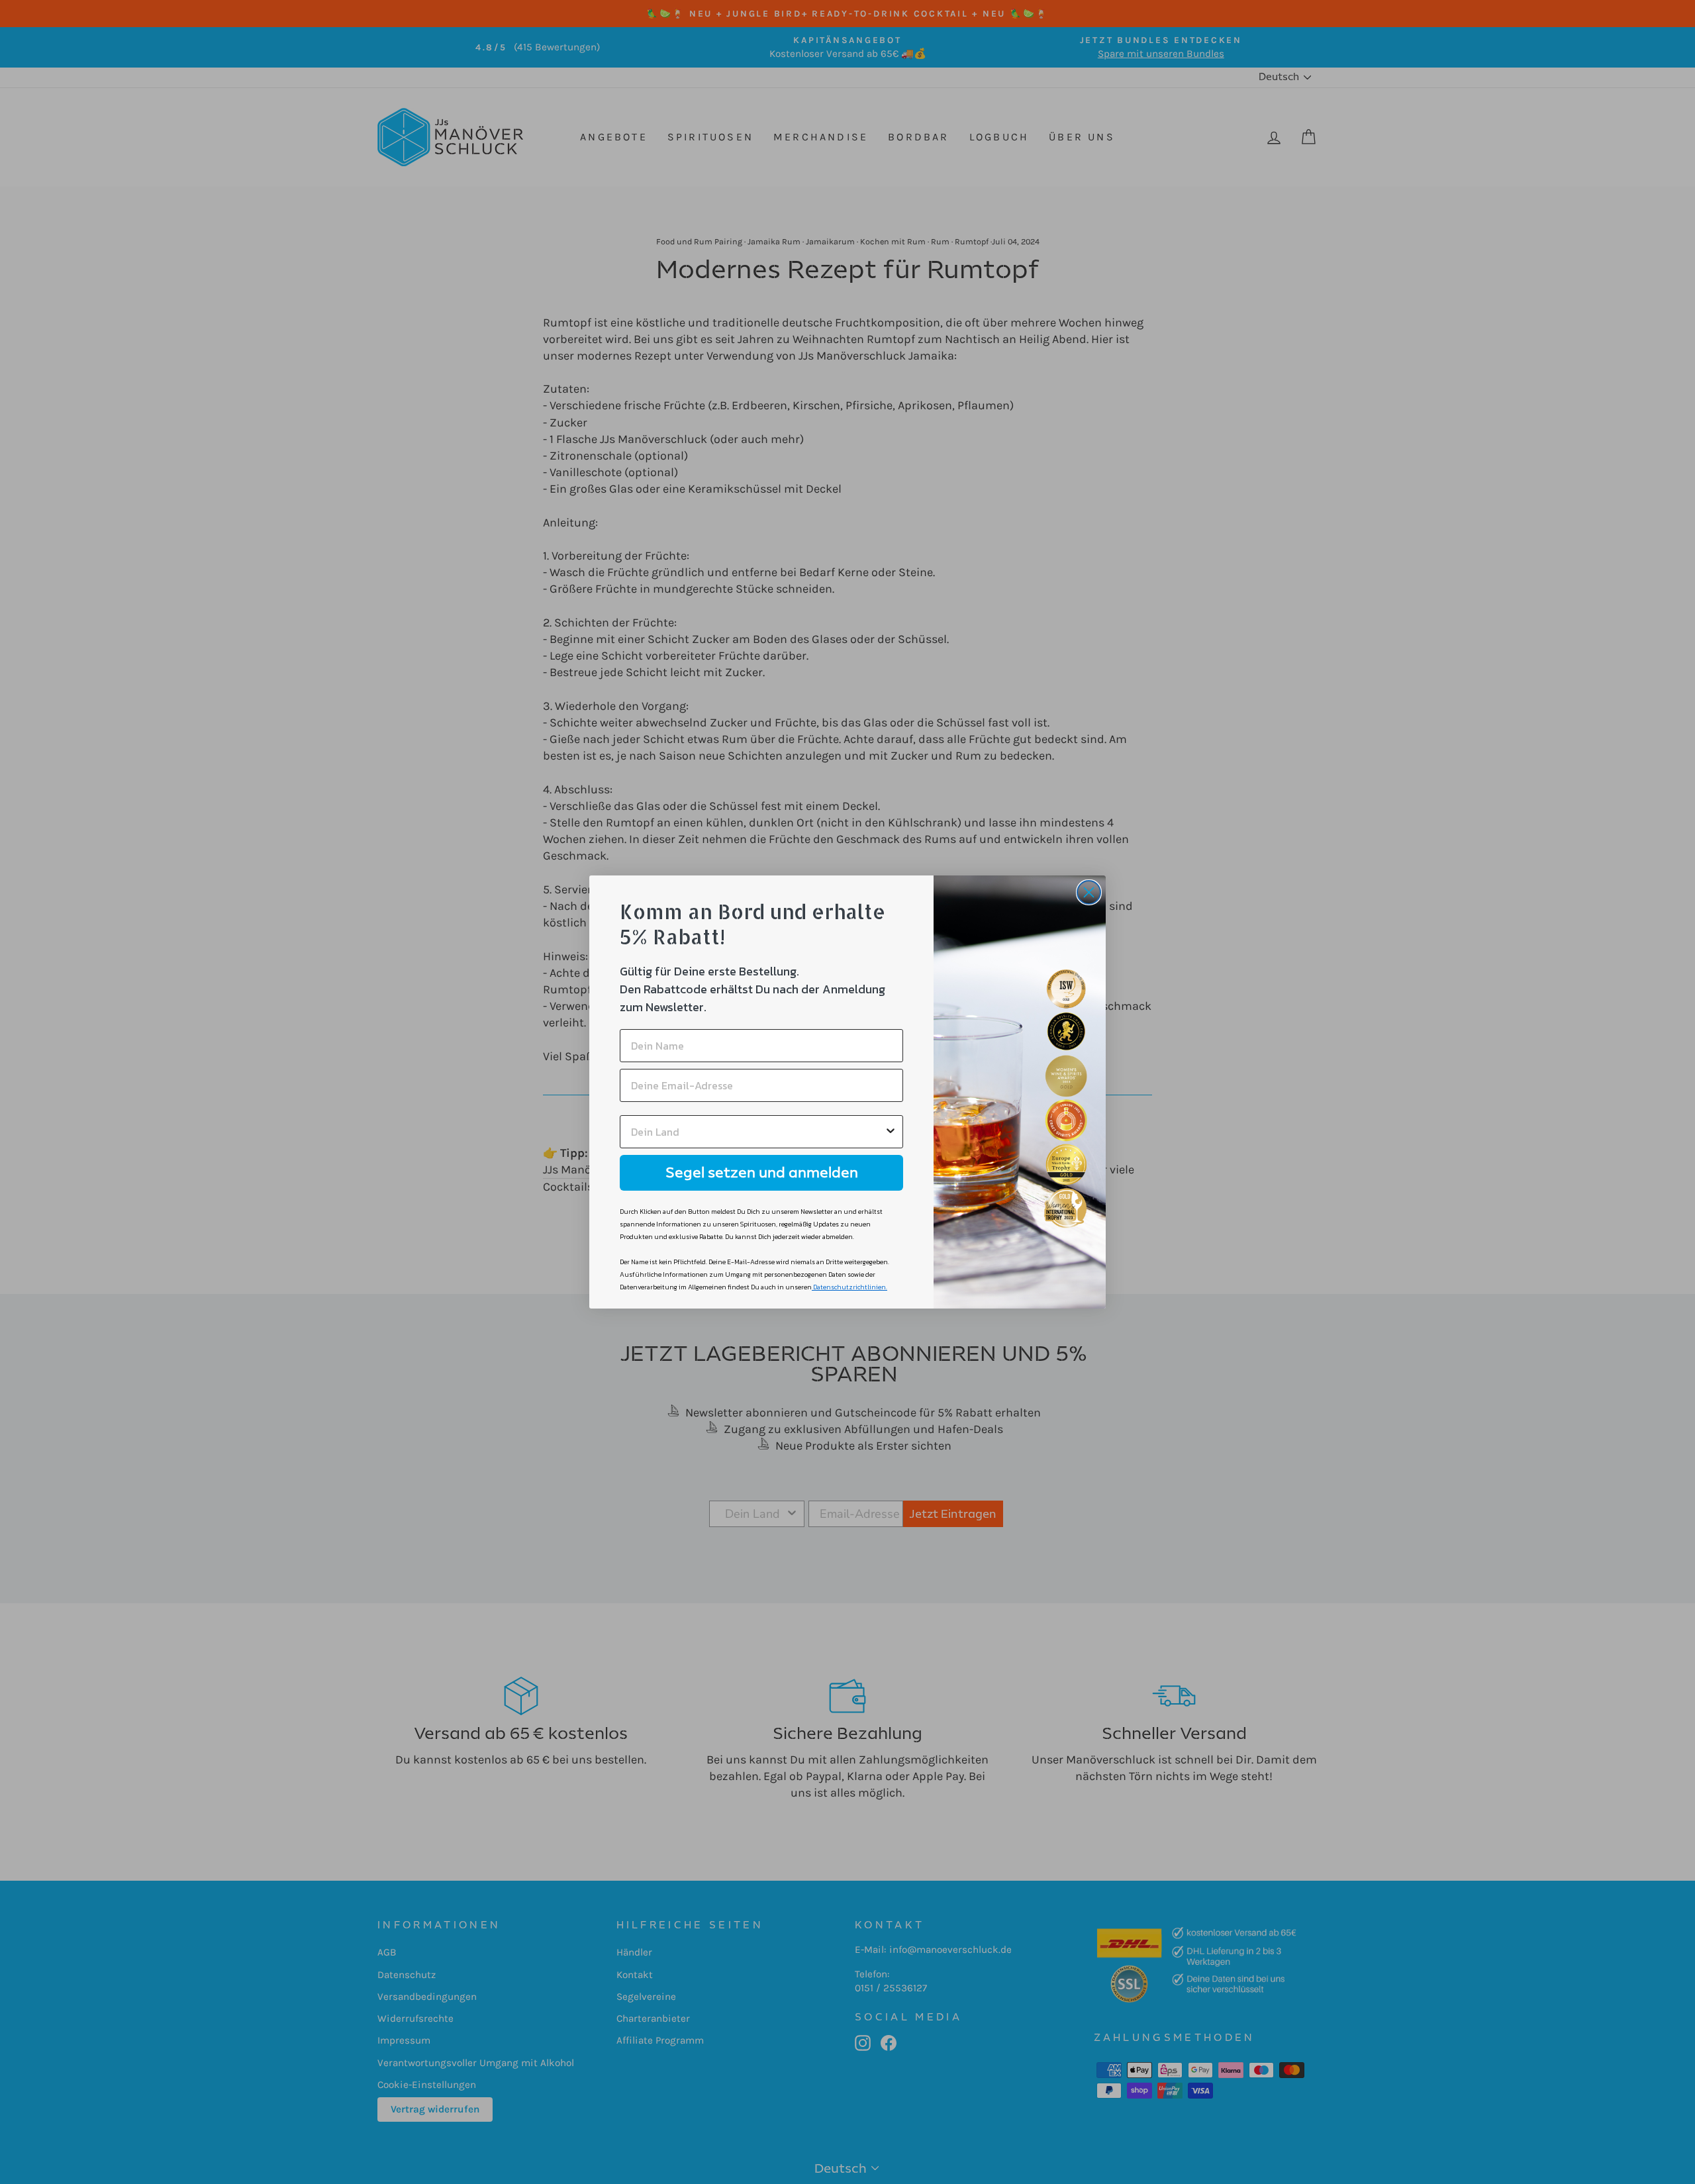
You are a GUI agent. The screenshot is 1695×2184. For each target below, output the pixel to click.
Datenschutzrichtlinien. (850, 1287)
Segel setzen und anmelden (762, 1172)
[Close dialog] (1089, 892)
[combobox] (757, 1132)
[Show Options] (891, 1132)
